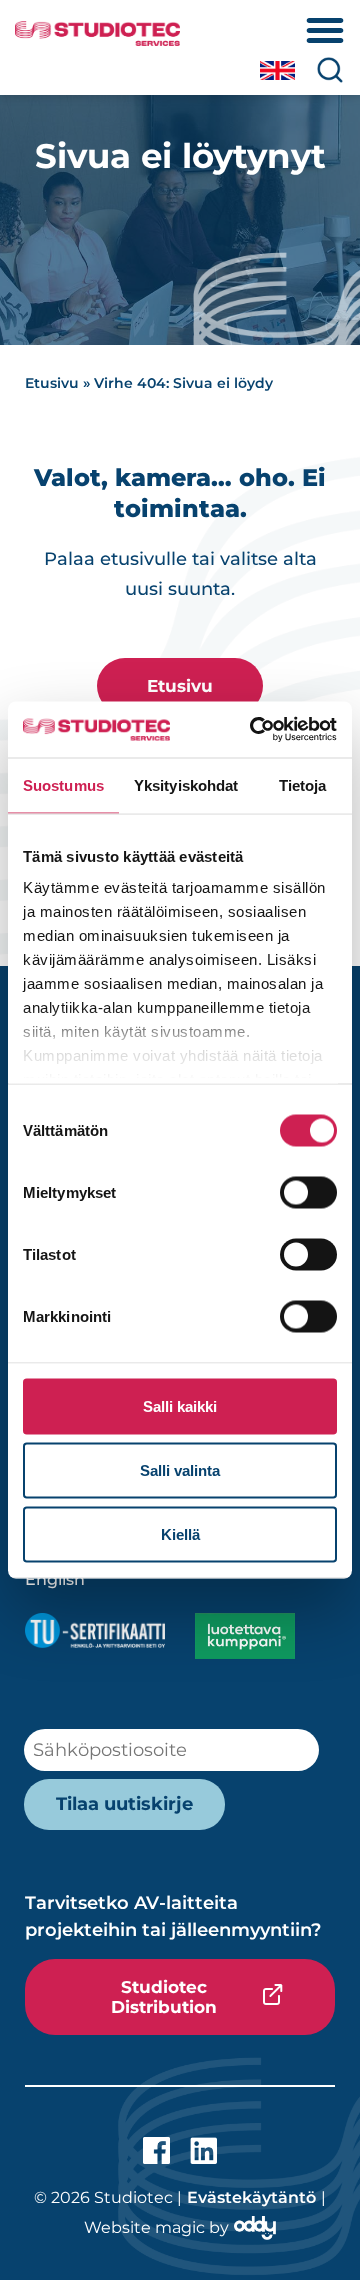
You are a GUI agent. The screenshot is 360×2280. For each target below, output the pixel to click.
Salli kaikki (180, 1405)
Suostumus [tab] (63, 784)
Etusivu (52, 383)
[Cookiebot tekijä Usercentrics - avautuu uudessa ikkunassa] (254, 730)
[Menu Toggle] (325, 30)
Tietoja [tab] (303, 784)
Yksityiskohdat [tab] (186, 784)
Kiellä (180, 1533)
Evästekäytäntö (251, 2197)
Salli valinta (180, 1469)
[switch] (308, 1192)
